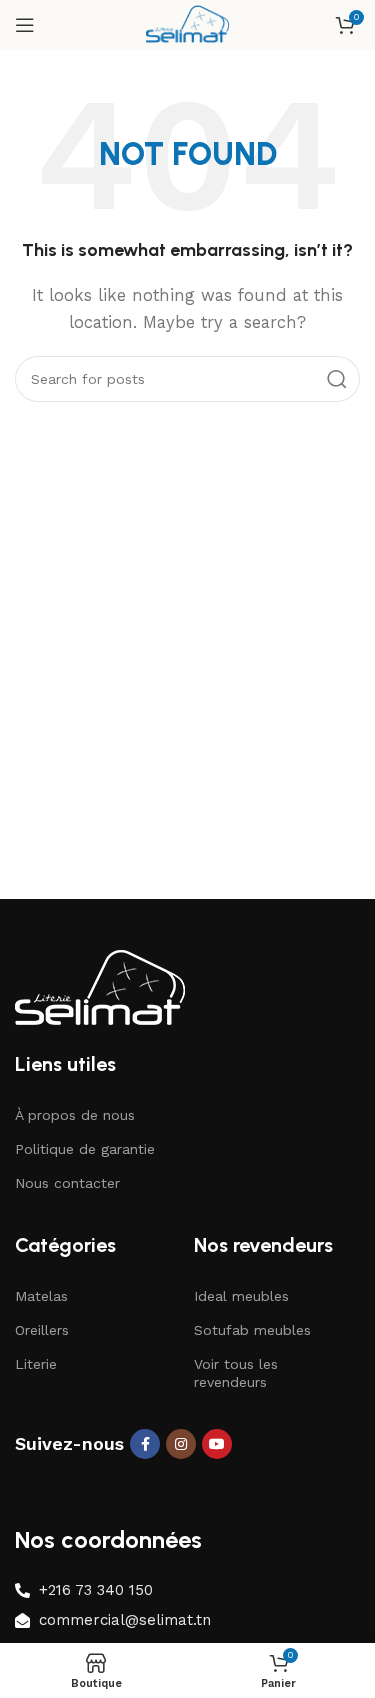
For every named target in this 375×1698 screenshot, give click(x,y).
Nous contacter (67, 1183)
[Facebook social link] (145, 1444)
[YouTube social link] (217, 1444)
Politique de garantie (85, 1149)
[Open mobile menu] (25, 25)
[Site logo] (188, 24)
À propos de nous (75, 1115)
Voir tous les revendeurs (236, 1373)
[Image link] (100, 988)
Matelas (41, 1296)
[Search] (337, 379)
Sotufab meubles (252, 1330)
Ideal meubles (241, 1296)
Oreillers (42, 1330)
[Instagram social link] (181, 1444)
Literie (36, 1364)
